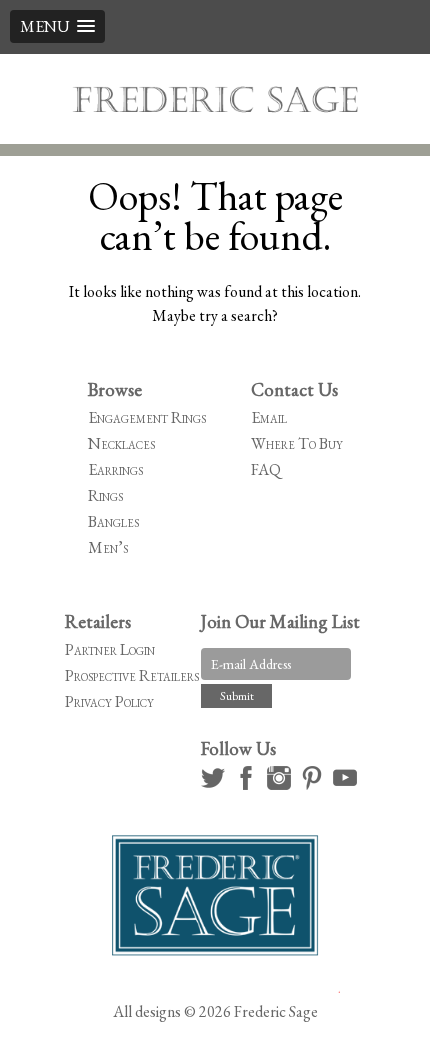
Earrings (115, 469)
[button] (57, 26)
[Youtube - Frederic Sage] (348, 784)
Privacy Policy (109, 701)
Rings (105, 495)
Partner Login (110, 649)
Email (269, 417)
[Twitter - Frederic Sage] (216, 784)
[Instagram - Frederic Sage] (282, 784)
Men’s (108, 547)
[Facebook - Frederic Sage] (249, 784)
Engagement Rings (147, 417)
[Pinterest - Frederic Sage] (315, 784)
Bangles (113, 521)
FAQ (266, 469)
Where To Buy (297, 443)
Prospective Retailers (132, 675)
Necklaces (121, 443)
